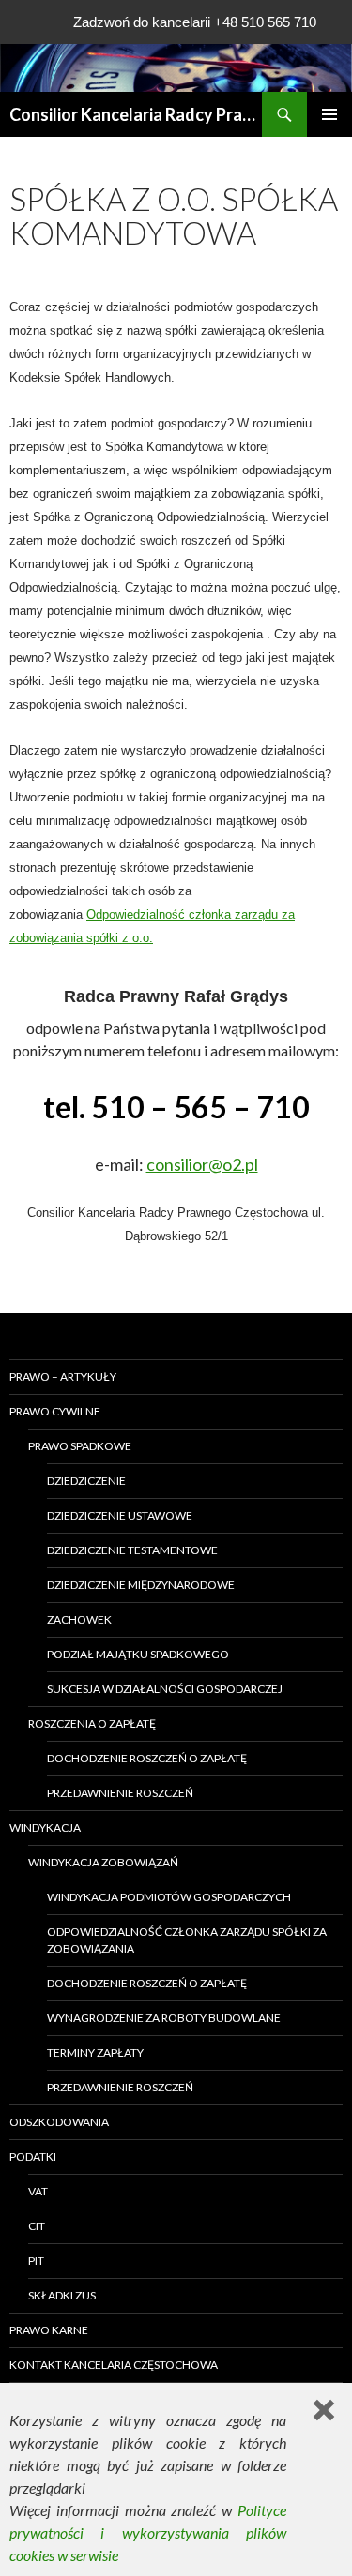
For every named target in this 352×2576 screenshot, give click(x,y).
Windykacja (45, 1827)
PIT (36, 2261)
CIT (37, 2226)
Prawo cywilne (55, 1411)
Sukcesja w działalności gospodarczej (165, 1689)
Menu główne (329, 114)
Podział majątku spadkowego (138, 1654)
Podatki (33, 2157)
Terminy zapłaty (95, 2052)
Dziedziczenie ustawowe (120, 1515)
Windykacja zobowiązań (103, 1862)
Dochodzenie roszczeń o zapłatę (147, 1758)
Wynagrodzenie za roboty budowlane (164, 2018)
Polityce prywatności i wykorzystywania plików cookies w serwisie (148, 2532)
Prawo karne (49, 2330)
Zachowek (79, 1619)
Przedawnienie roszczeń (120, 1793)
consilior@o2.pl (202, 1164)
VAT (38, 2191)
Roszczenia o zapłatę (92, 1723)
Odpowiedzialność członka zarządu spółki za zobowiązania (187, 1940)
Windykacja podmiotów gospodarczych (169, 1897)
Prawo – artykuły (63, 1377)
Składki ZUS (62, 2295)
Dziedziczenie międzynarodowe (141, 1585)
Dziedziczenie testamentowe (132, 1550)
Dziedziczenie (86, 1481)
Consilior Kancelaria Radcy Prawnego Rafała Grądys (136, 114)
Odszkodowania (59, 2122)
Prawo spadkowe (80, 1446)
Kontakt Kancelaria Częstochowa (114, 2365)
